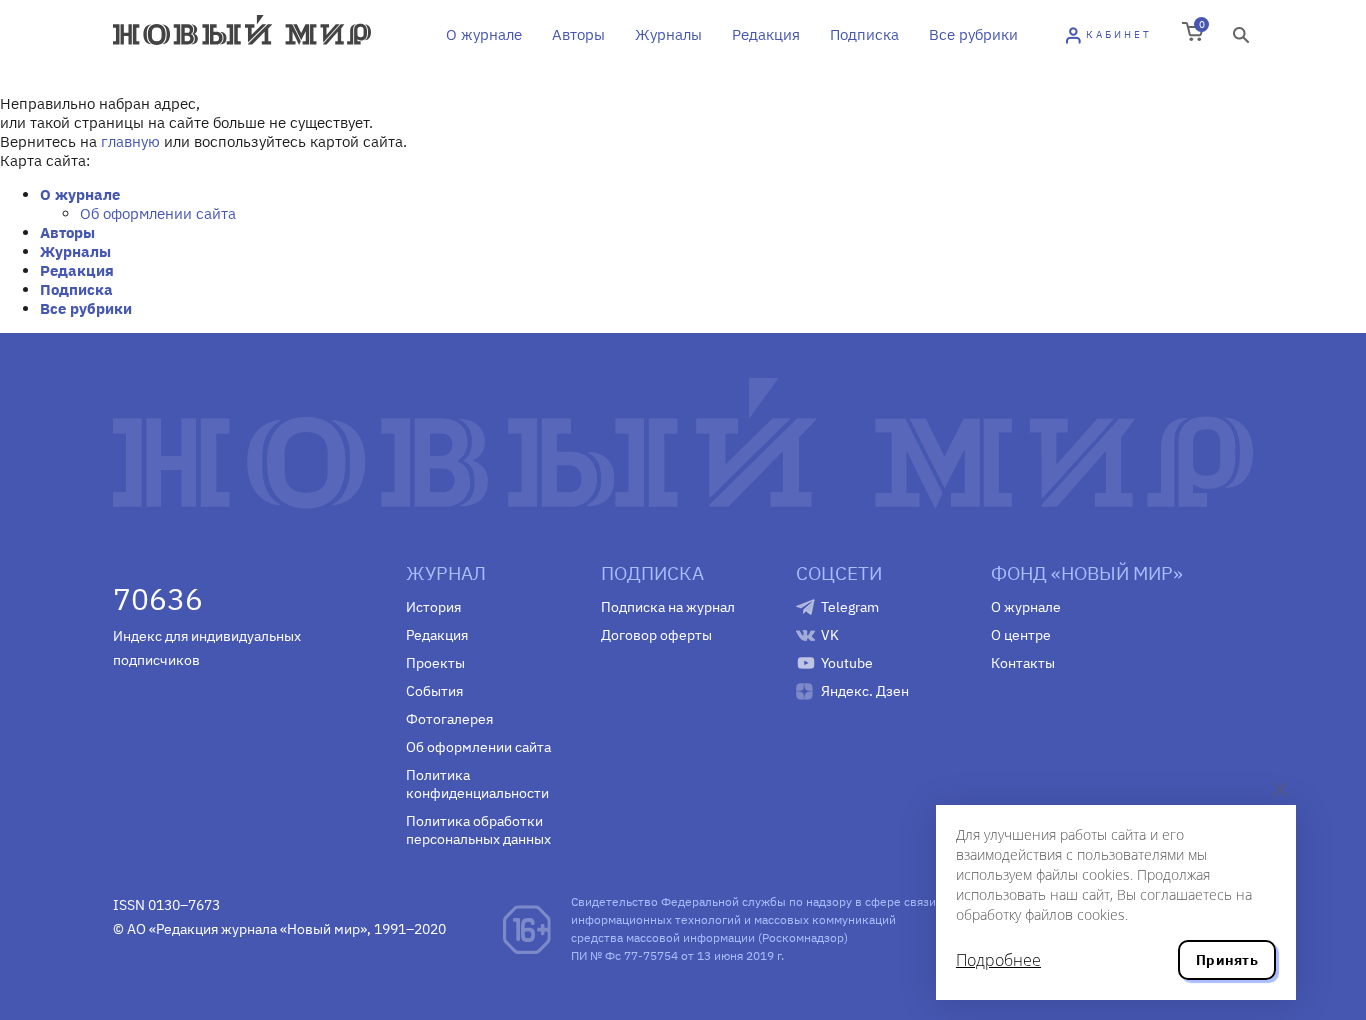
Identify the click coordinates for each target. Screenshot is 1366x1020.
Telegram (850, 607)
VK (830, 635)
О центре (1021, 635)
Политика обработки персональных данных (478, 830)
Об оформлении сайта (158, 213)
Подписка (864, 34)
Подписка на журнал (668, 607)
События (434, 691)
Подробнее (998, 960)
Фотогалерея (449, 719)
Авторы (578, 34)
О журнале (484, 34)
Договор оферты (656, 635)
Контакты (1023, 663)
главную (130, 141)
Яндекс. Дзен (865, 691)
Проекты (435, 663)
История (433, 607)
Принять (1227, 960)
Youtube (847, 663)
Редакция (766, 34)
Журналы (668, 34)
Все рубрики (973, 34)
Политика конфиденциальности (477, 784)
